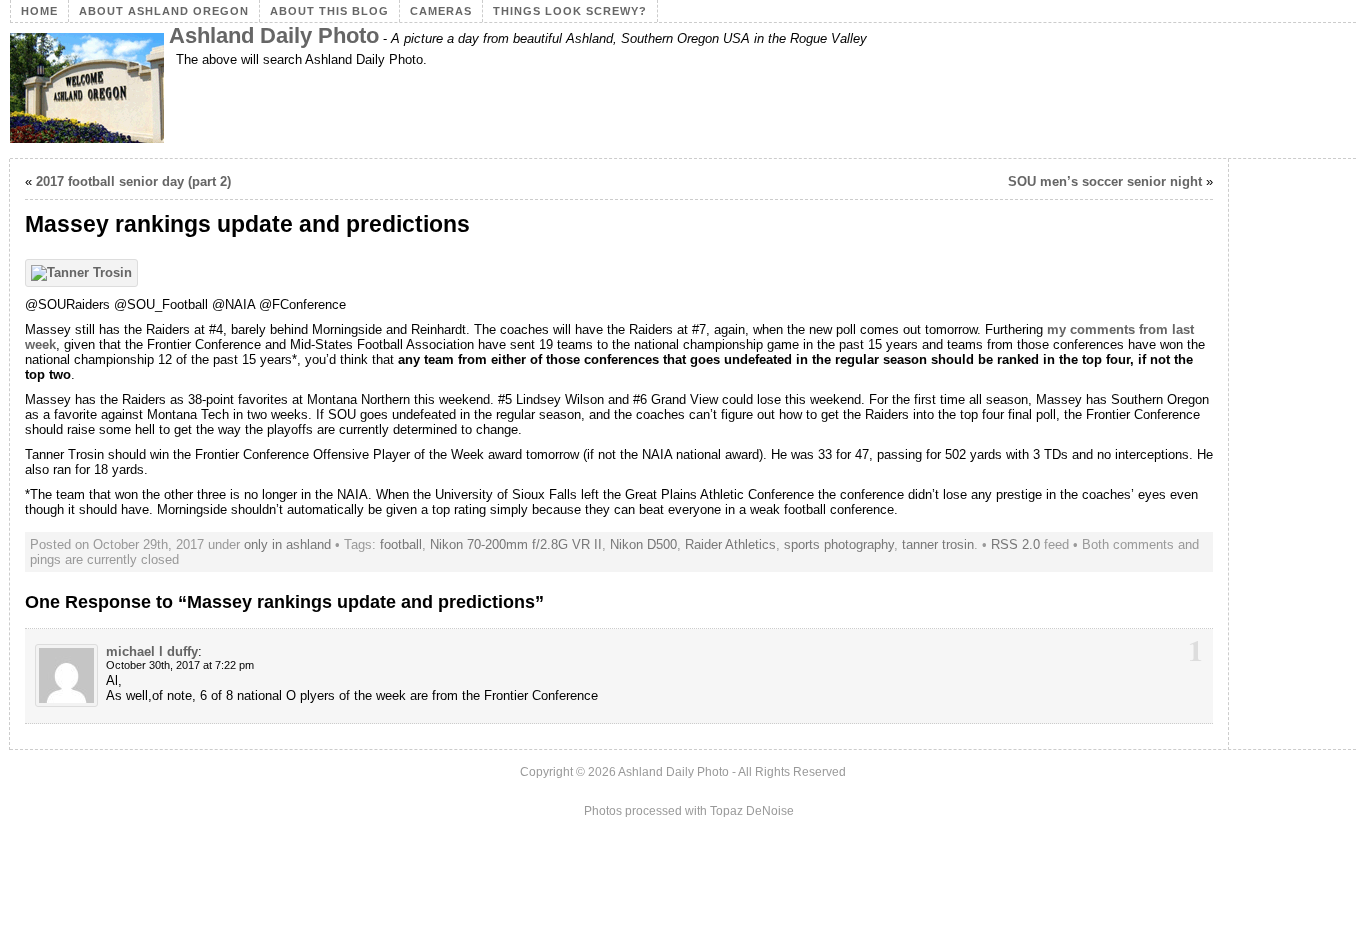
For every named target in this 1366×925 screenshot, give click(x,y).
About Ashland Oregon (164, 11)
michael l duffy (152, 651)
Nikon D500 (643, 544)
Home (39, 11)
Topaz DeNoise (752, 811)
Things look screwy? (570, 11)
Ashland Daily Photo (274, 35)
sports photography (839, 544)
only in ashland (287, 544)
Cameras (441, 11)
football (401, 544)
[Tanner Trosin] (86, 272)
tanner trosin (938, 544)
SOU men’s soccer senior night (1105, 181)
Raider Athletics (730, 544)
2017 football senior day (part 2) (133, 181)
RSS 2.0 (1015, 544)
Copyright (546, 772)
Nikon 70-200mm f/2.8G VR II (516, 544)
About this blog (329, 11)
